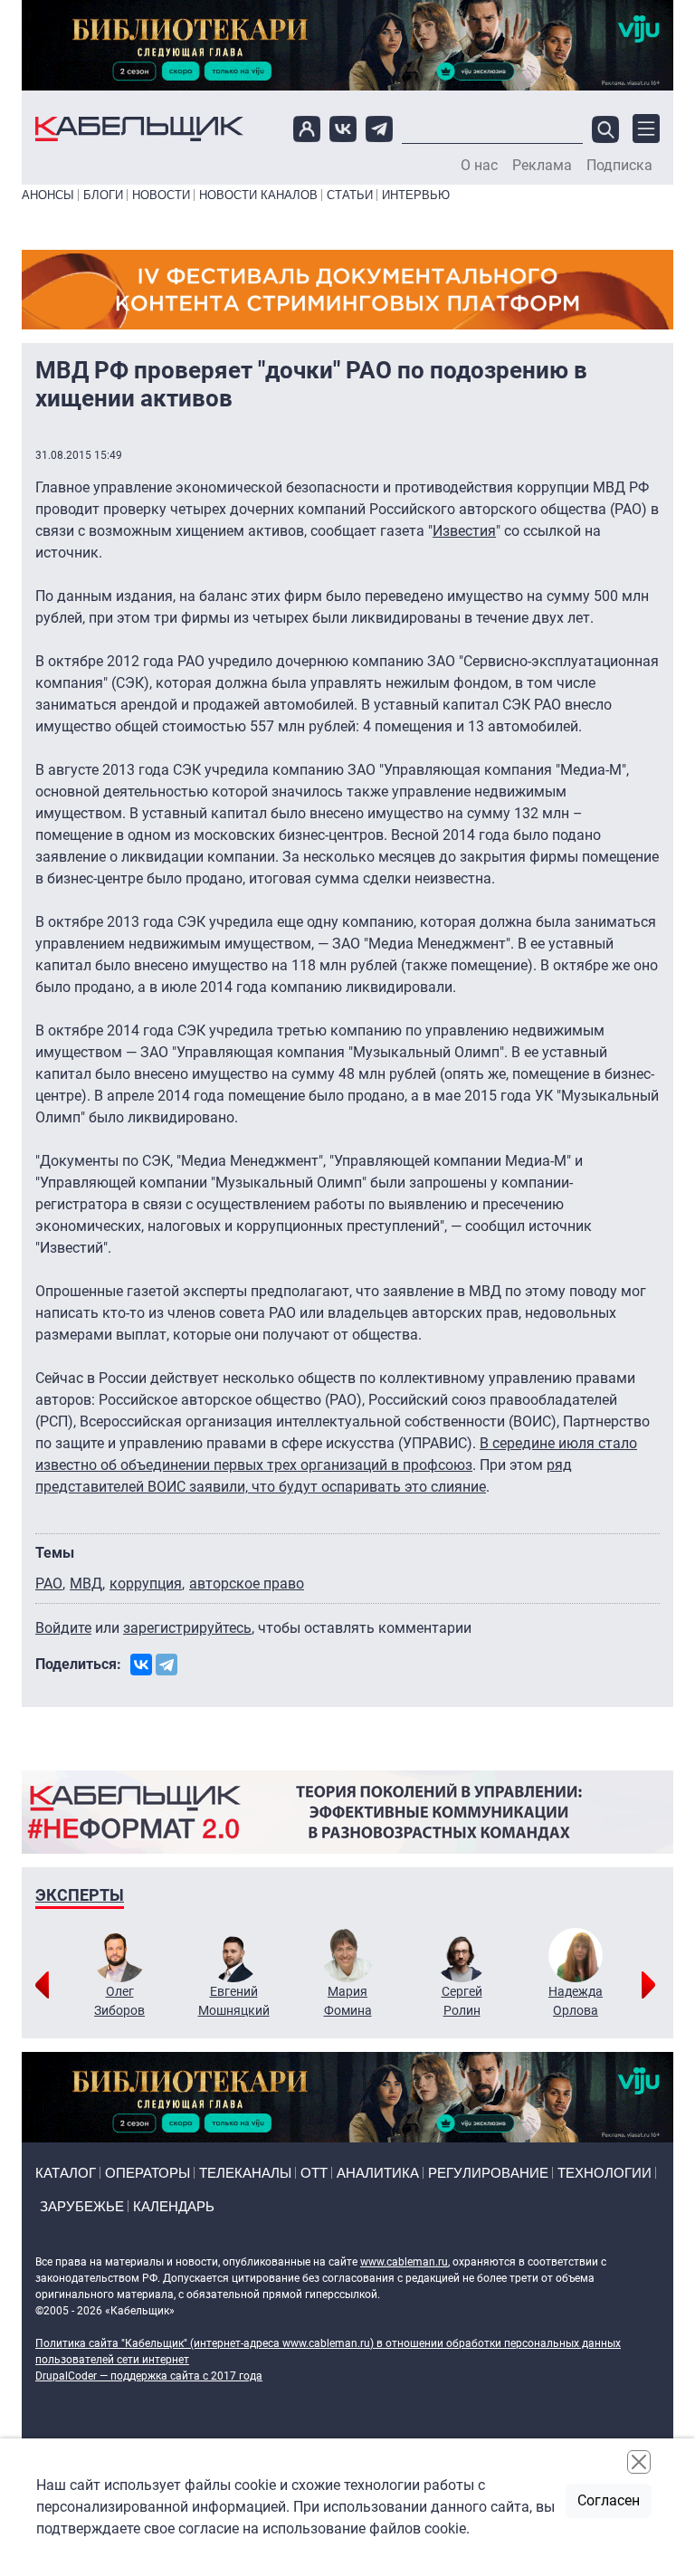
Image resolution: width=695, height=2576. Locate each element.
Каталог (66, 2173)
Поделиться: (78, 1664)
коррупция (146, 1584)
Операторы (148, 2173)
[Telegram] (167, 1665)
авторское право (247, 1584)
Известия (464, 531)
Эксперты (80, 1895)
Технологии (605, 2173)
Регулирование (488, 2173)
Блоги (103, 195)
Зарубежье (82, 2206)
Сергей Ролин (462, 2001)
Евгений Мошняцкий (234, 2001)
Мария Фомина (348, 2001)
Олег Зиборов (119, 2001)
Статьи (350, 195)
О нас (479, 166)
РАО (49, 1584)
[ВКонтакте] (141, 1665)
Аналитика (378, 2173)
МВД (86, 1584)
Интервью (416, 195)
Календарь (174, 2206)
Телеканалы (245, 2173)
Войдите (63, 1628)
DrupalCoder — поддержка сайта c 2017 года (149, 2376)
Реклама (542, 166)
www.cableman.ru (404, 2262)
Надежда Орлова (576, 2001)
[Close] (639, 2462)
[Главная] (139, 129)
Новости (161, 195)
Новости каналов (258, 195)
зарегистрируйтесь (187, 1628)
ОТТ (314, 2173)
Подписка (619, 166)
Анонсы (48, 195)
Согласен (609, 2500)
